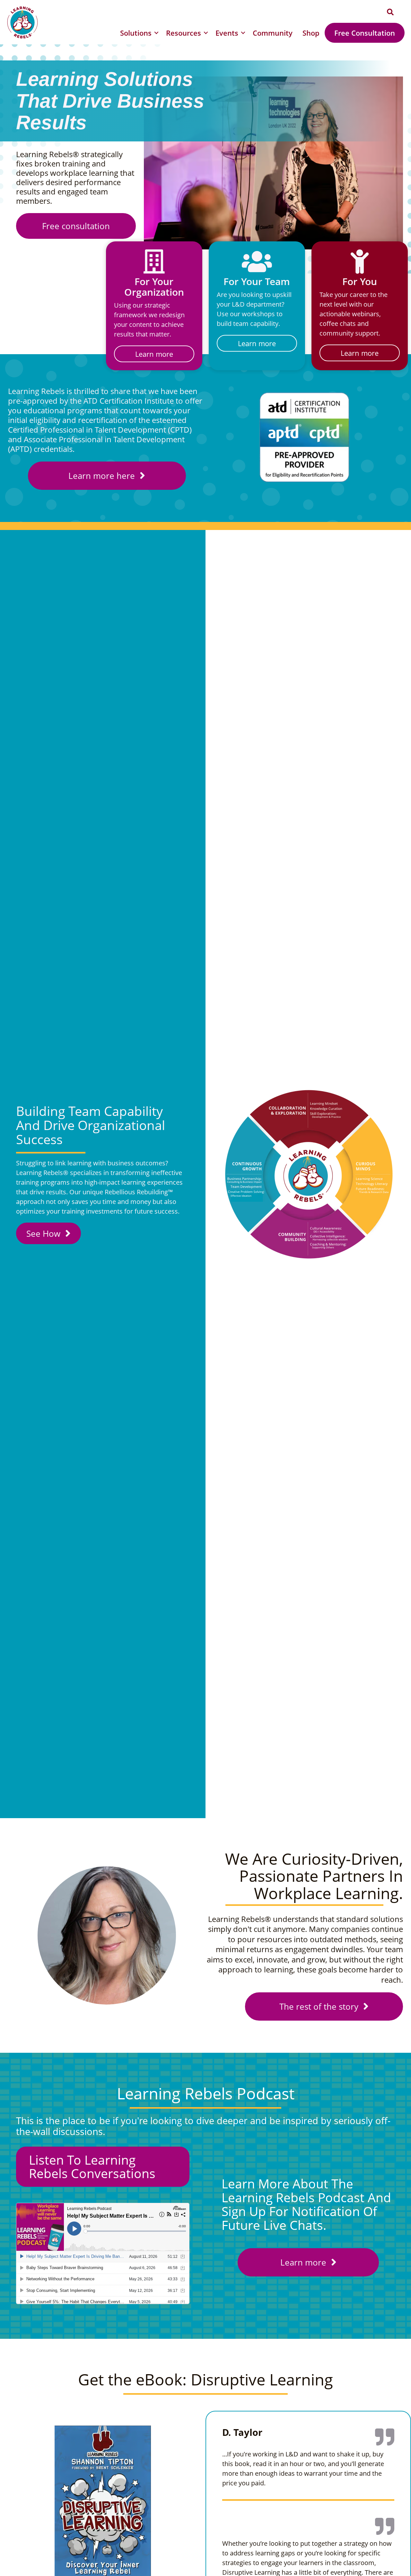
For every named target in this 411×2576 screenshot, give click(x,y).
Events (227, 33)
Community (273, 33)
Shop (311, 33)
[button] (390, 12)
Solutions (136, 33)
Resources (184, 33)
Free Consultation (365, 33)
